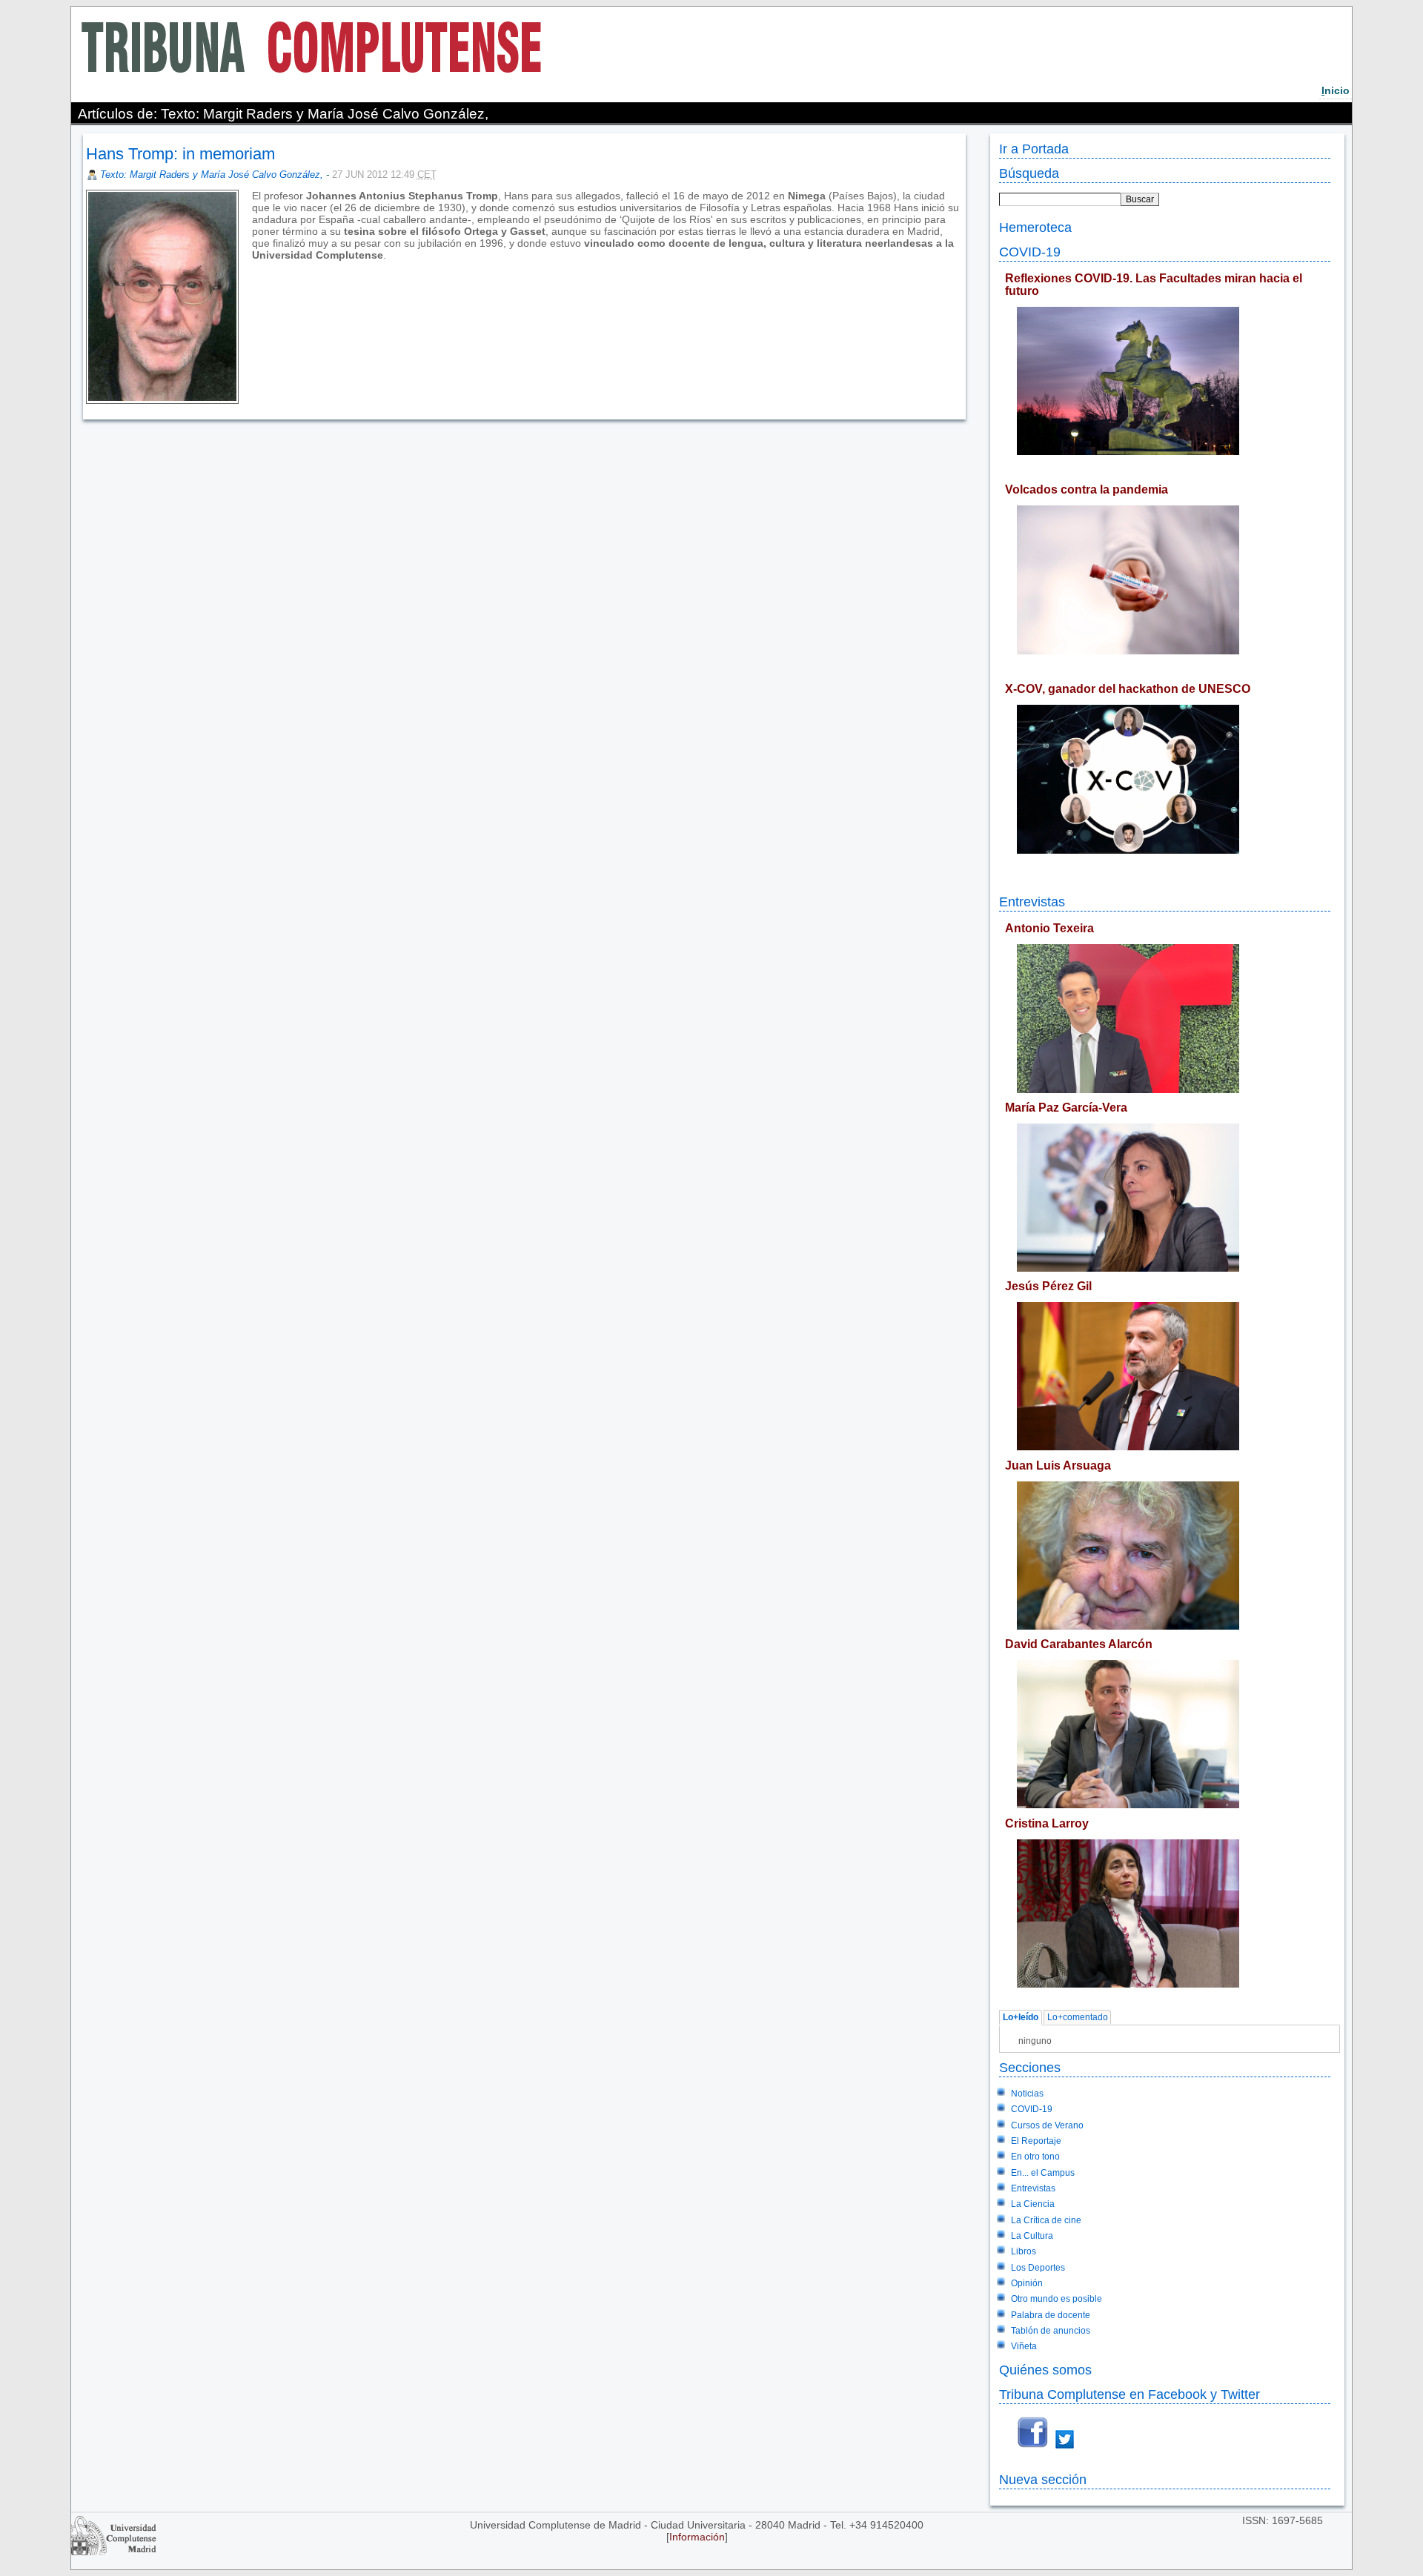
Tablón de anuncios (1051, 2331)
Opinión (1027, 2283)
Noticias (1027, 2094)
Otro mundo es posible (1057, 2299)
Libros (1024, 2251)
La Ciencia (1033, 2204)
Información (697, 2537)
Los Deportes (1038, 2268)
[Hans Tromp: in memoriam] (253, 267)
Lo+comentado (1078, 2018)
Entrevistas (1032, 902)
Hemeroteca (1035, 227)
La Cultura (1032, 2236)
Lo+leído (1021, 2018)
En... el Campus (1043, 2173)
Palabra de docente (1051, 2315)
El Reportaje (1036, 2141)
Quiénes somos (1045, 2370)
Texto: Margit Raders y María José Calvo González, (213, 175)
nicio (1336, 90)
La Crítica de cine (1046, 2220)
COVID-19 (1030, 252)
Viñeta (1024, 2346)
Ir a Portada (1034, 149)
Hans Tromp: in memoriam (180, 154)
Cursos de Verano (1047, 2125)
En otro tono (1035, 2157)
